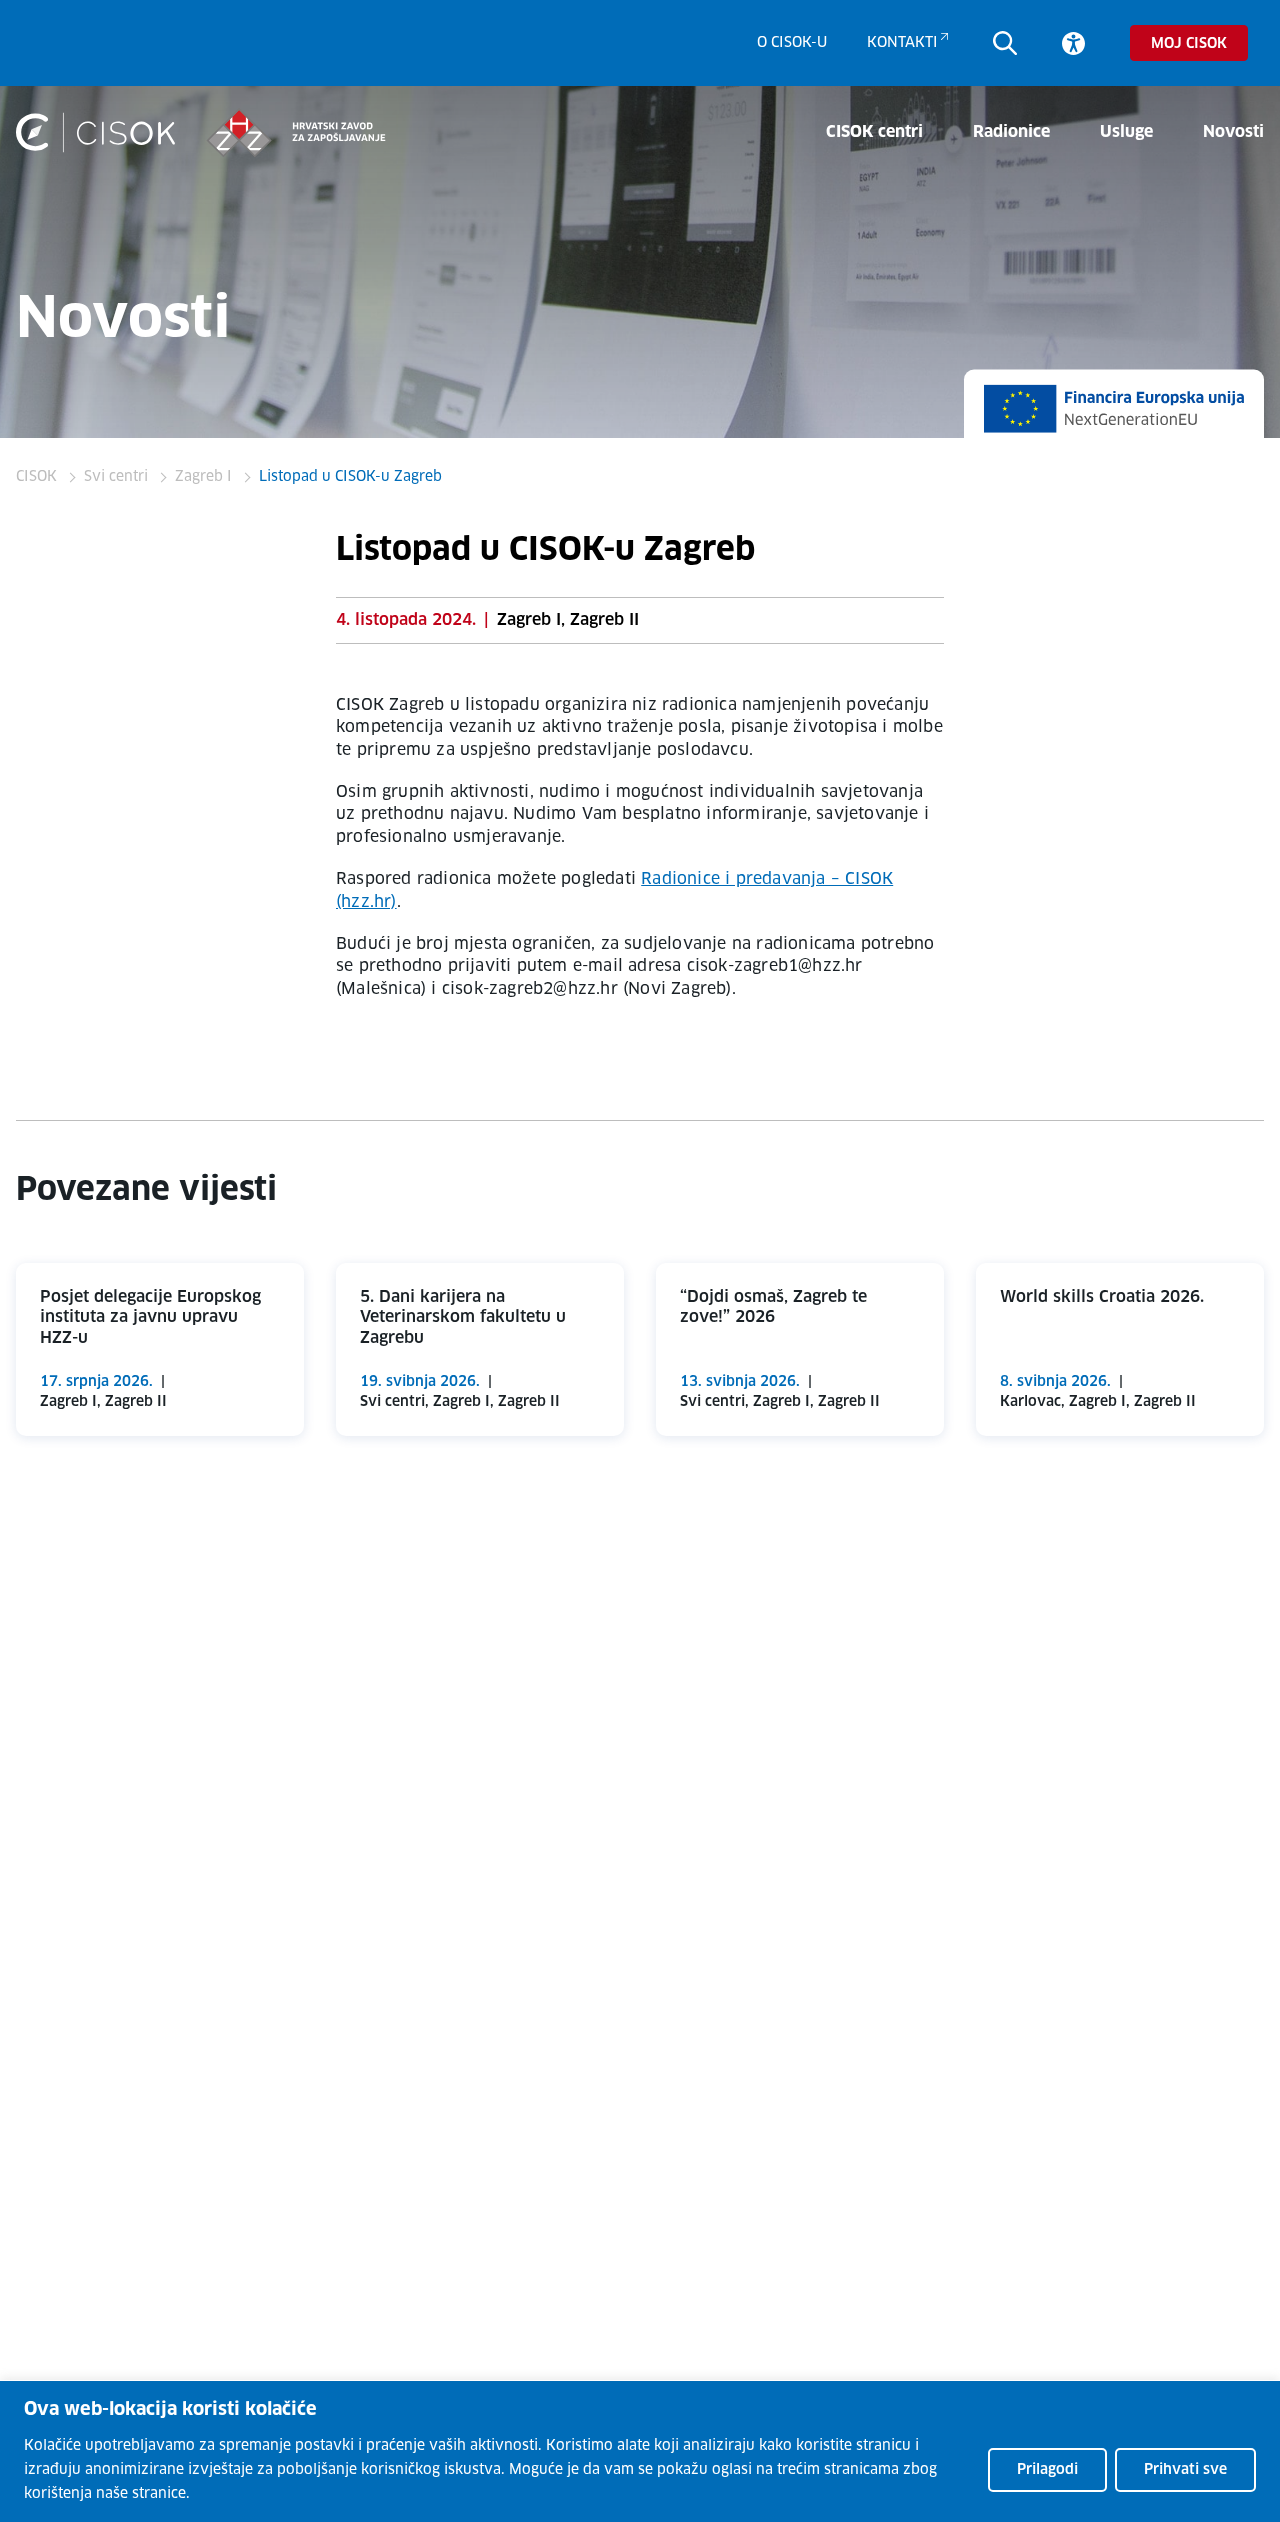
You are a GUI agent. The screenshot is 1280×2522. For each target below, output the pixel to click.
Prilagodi (1047, 2470)
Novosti (1233, 132)
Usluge (1126, 132)
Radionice (1011, 132)
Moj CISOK (1189, 44)
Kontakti (902, 43)
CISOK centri (874, 132)
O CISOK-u (792, 43)
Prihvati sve (1185, 2470)
